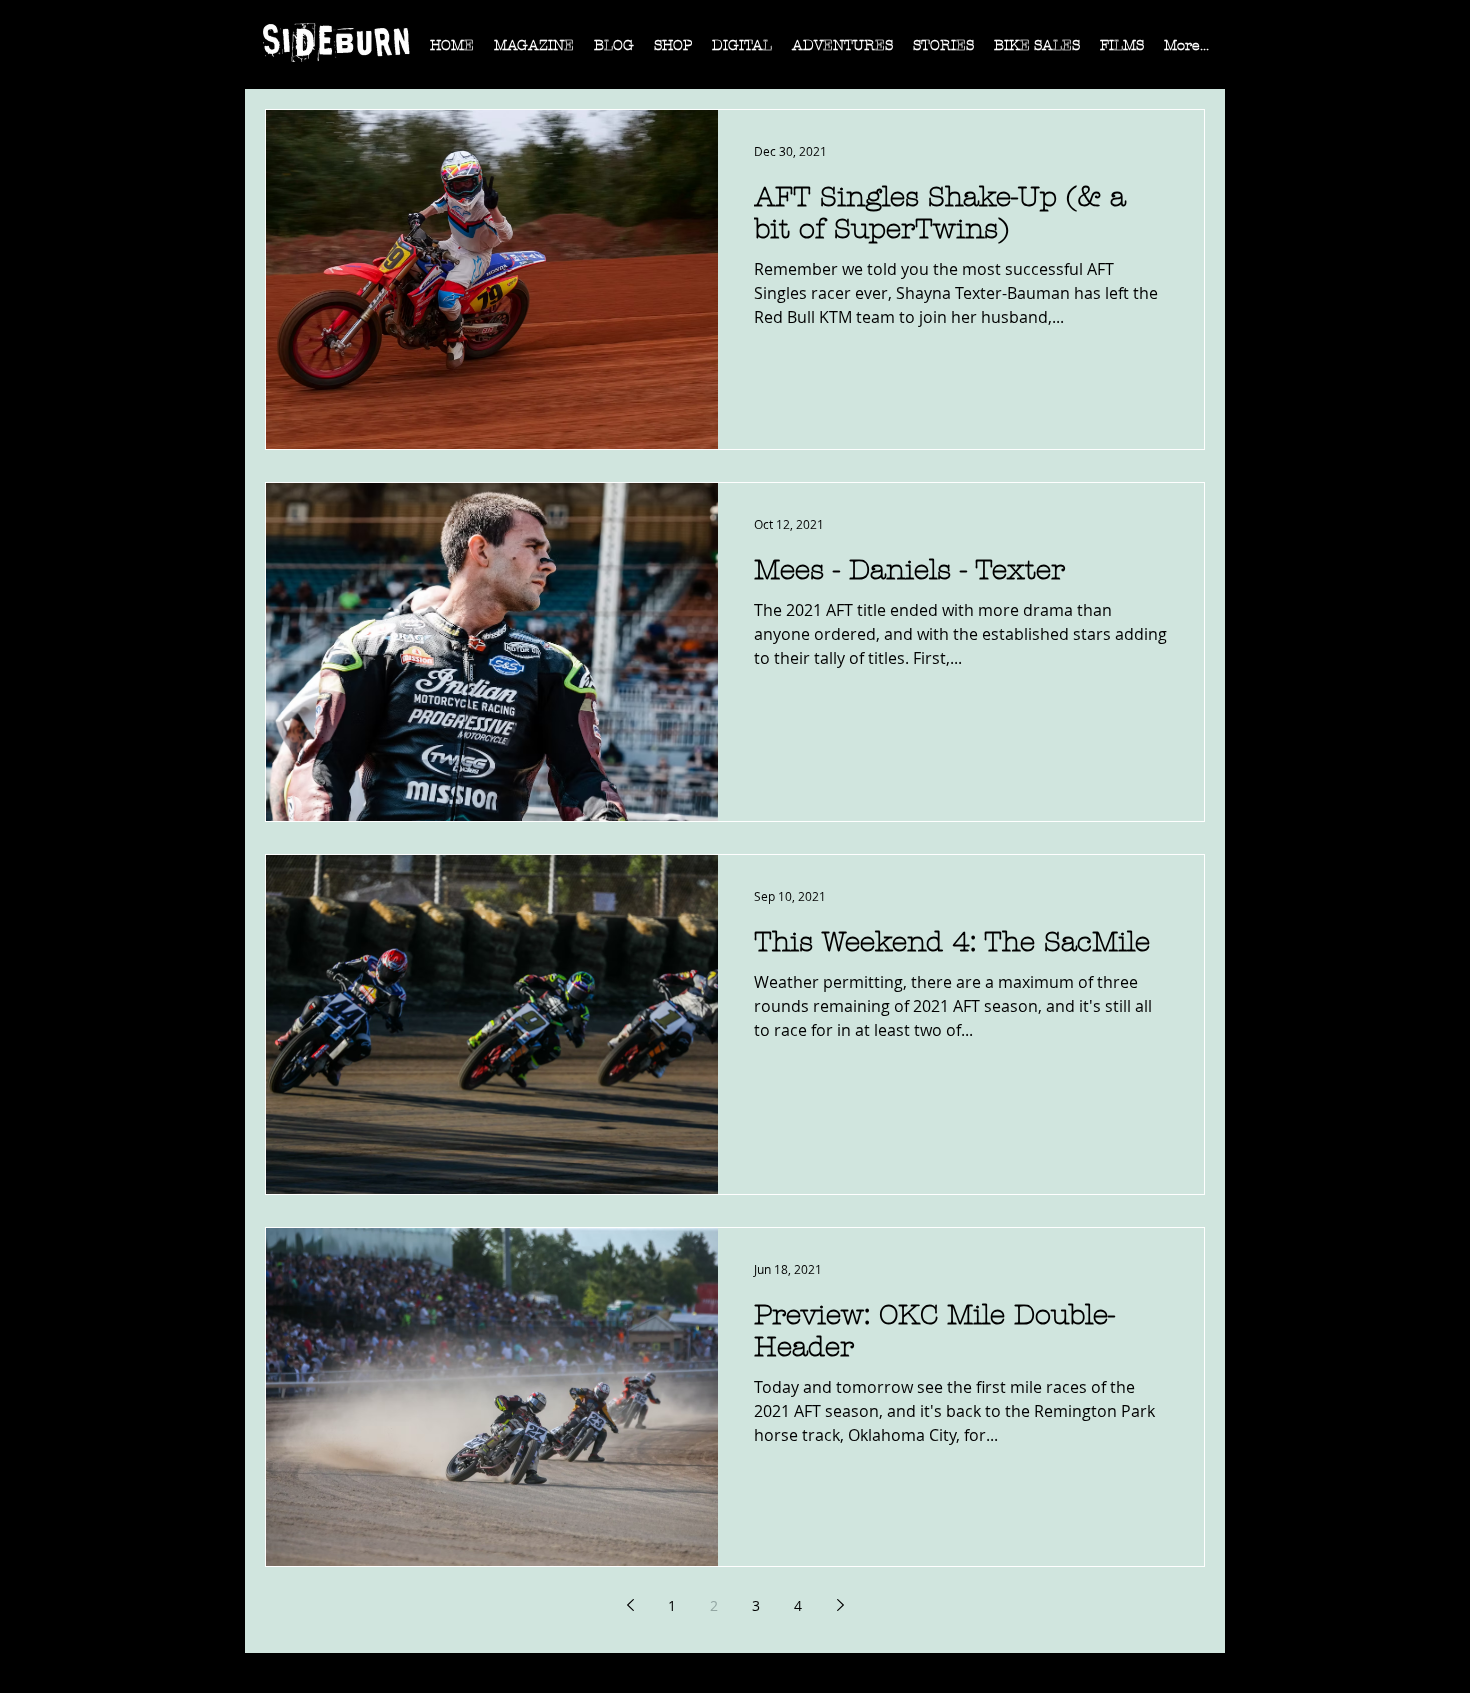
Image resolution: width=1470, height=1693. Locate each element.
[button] (534, 52)
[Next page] (840, 1605)
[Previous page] (630, 1605)
